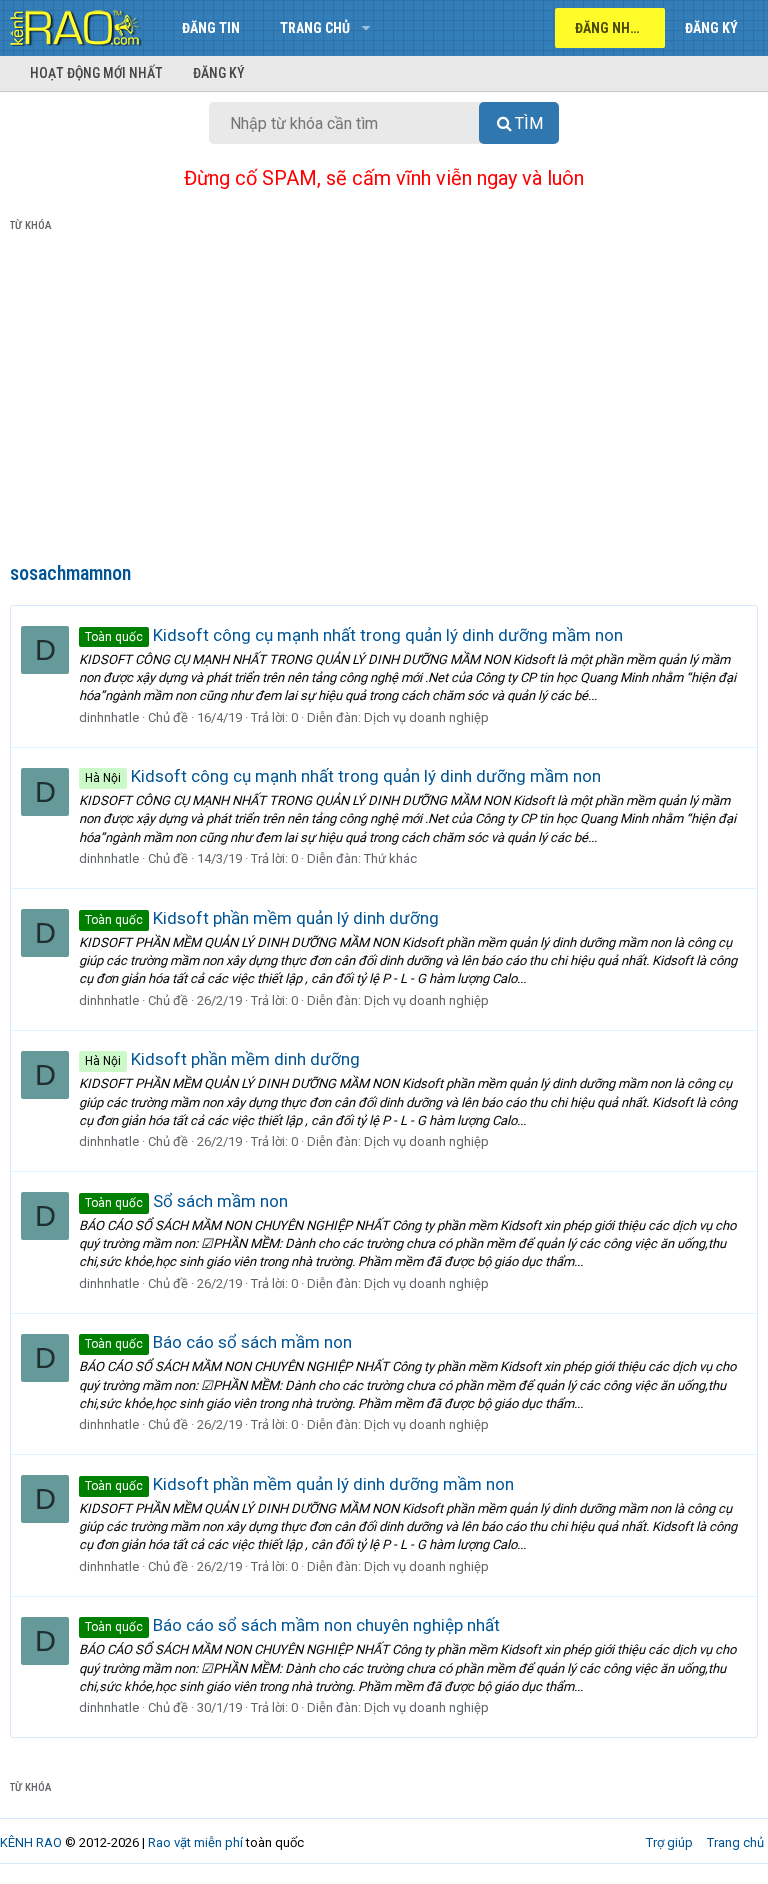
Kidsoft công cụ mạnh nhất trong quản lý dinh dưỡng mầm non (354, 635)
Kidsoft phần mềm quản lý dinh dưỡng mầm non (299, 1484)
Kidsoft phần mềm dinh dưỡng (222, 1059)
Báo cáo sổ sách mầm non (218, 1342)
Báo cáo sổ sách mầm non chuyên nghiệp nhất (292, 1625)
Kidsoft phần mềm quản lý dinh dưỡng (262, 918)
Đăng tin (211, 28)
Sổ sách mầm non (186, 1201)
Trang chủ (315, 28)
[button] (365, 28)
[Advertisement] (384, 401)
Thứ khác (390, 858)
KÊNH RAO (31, 1842)
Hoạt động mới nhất (96, 73)
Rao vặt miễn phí (195, 1842)
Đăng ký (219, 73)
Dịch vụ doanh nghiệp (426, 717)
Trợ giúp (669, 1842)
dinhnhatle (109, 717)
